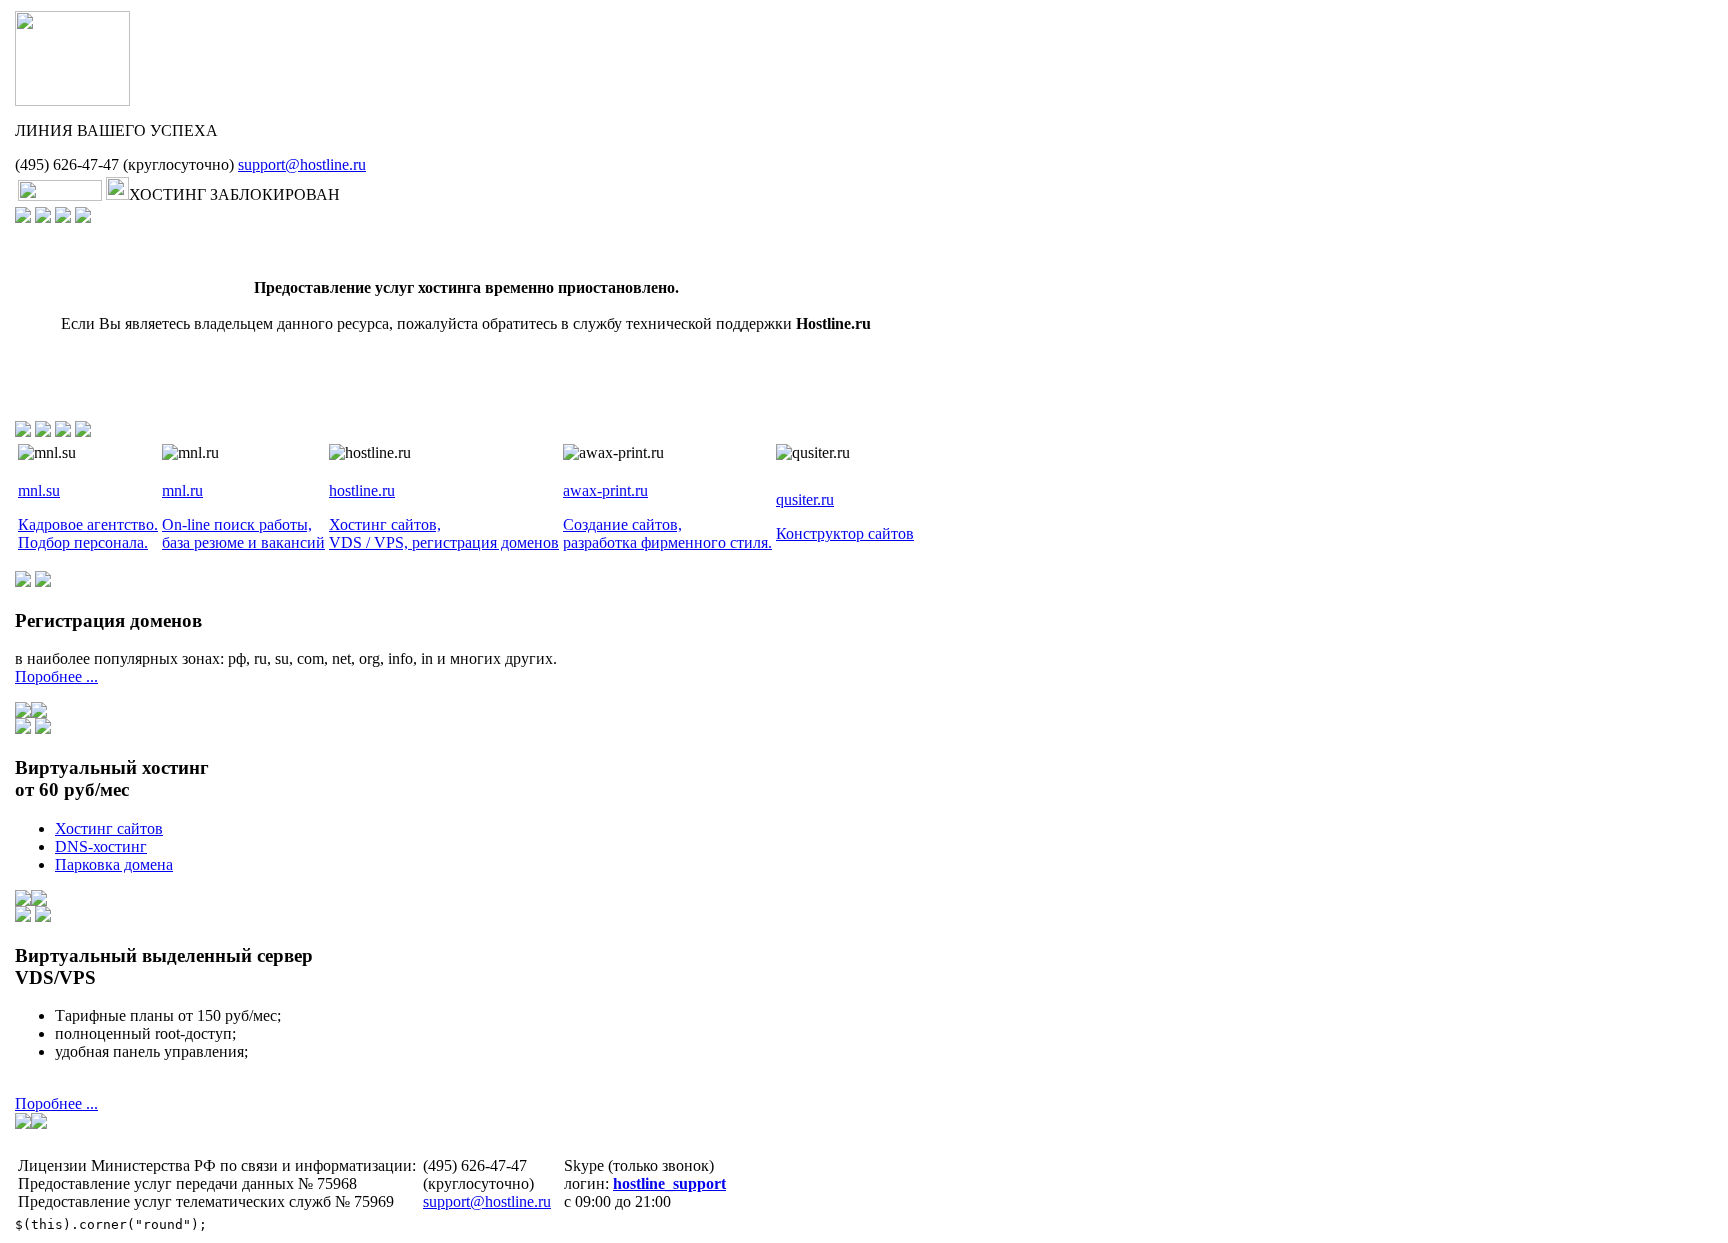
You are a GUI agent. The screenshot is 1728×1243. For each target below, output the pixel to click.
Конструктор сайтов (845, 533)
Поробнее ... (56, 676)
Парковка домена (114, 864)
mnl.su (39, 490)
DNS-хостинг (101, 846)
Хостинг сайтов (109, 828)
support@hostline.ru (302, 164)
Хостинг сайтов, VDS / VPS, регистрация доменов (444, 533)
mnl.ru (182, 490)
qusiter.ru (805, 499)
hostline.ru (362, 490)
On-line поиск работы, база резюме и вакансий (243, 533)
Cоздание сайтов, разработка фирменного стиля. (667, 533)
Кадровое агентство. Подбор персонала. (88, 533)
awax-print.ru (605, 490)
